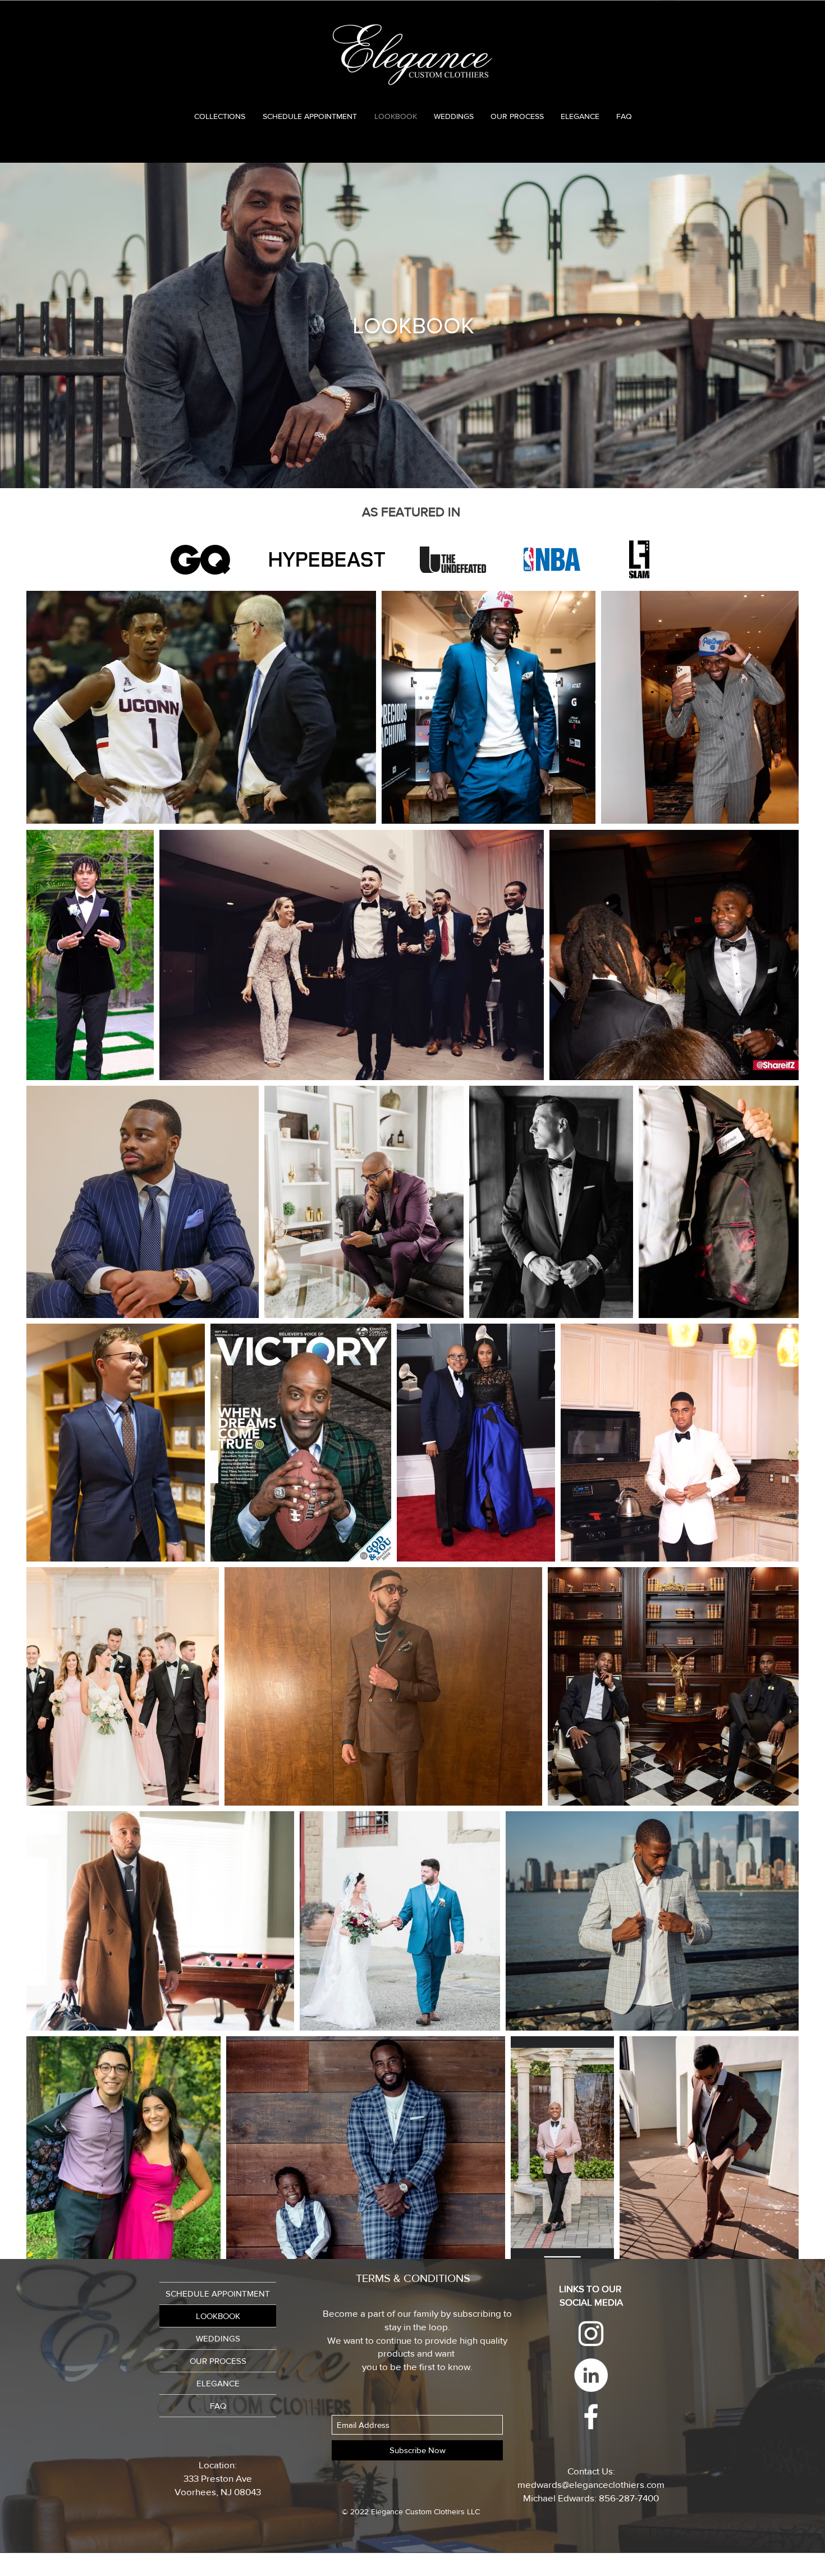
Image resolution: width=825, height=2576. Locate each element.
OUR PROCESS (218, 2361)
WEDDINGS (218, 2338)
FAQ (218, 2406)
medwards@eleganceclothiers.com (591, 2484)
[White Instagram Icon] (591, 2334)
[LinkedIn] (591, 2375)
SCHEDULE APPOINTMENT (218, 2293)
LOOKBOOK (218, 2316)
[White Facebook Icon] (591, 2417)
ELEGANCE (218, 2383)
